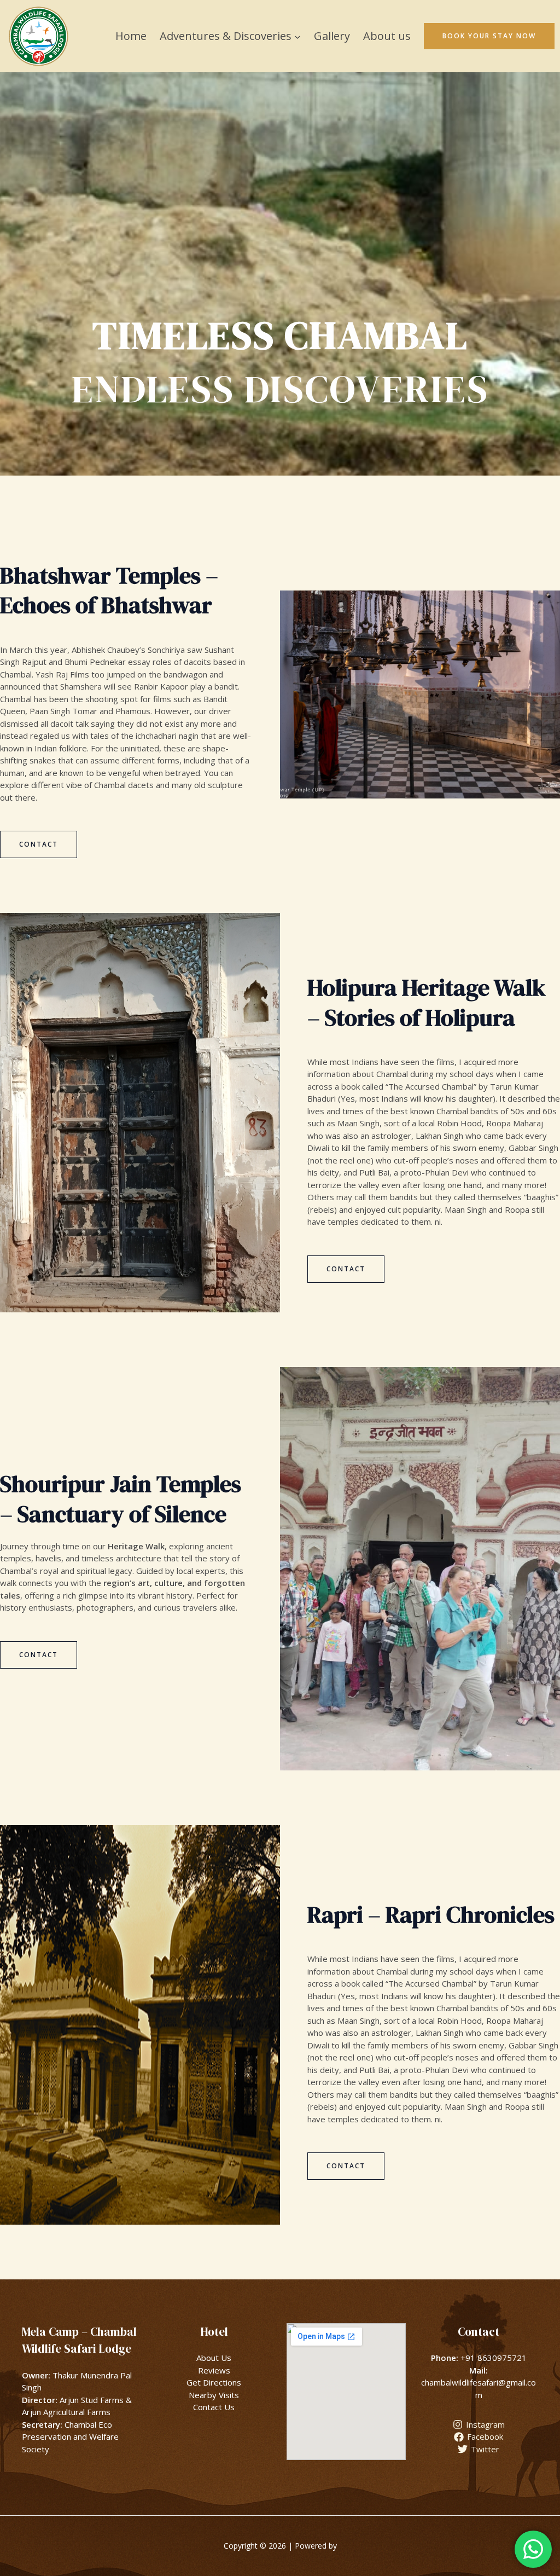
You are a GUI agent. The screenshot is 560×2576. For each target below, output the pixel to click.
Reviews (214, 2370)
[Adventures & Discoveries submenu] (297, 36)
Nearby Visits (214, 2395)
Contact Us (214, 2407)
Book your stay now (489, 36)
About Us (214, 2358)
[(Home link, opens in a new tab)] (38, 36)
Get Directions (214, 2382)
